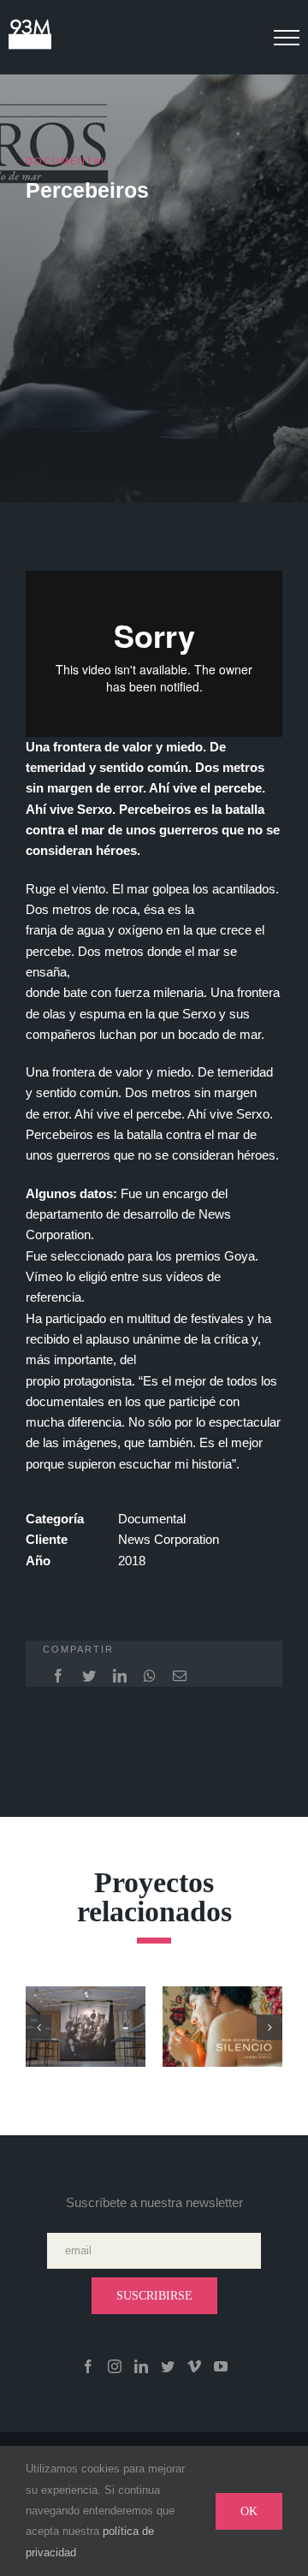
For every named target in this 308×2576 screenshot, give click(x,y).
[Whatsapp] (150, 1676)
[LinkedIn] (120, 1676)
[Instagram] (115, 2366)
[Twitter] (89, 1676)
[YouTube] (221, 2366)
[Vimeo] (194, 2366)
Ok (249, 2511)
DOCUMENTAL (67, 161)
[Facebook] (58, 1676)
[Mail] (180, 1676)
